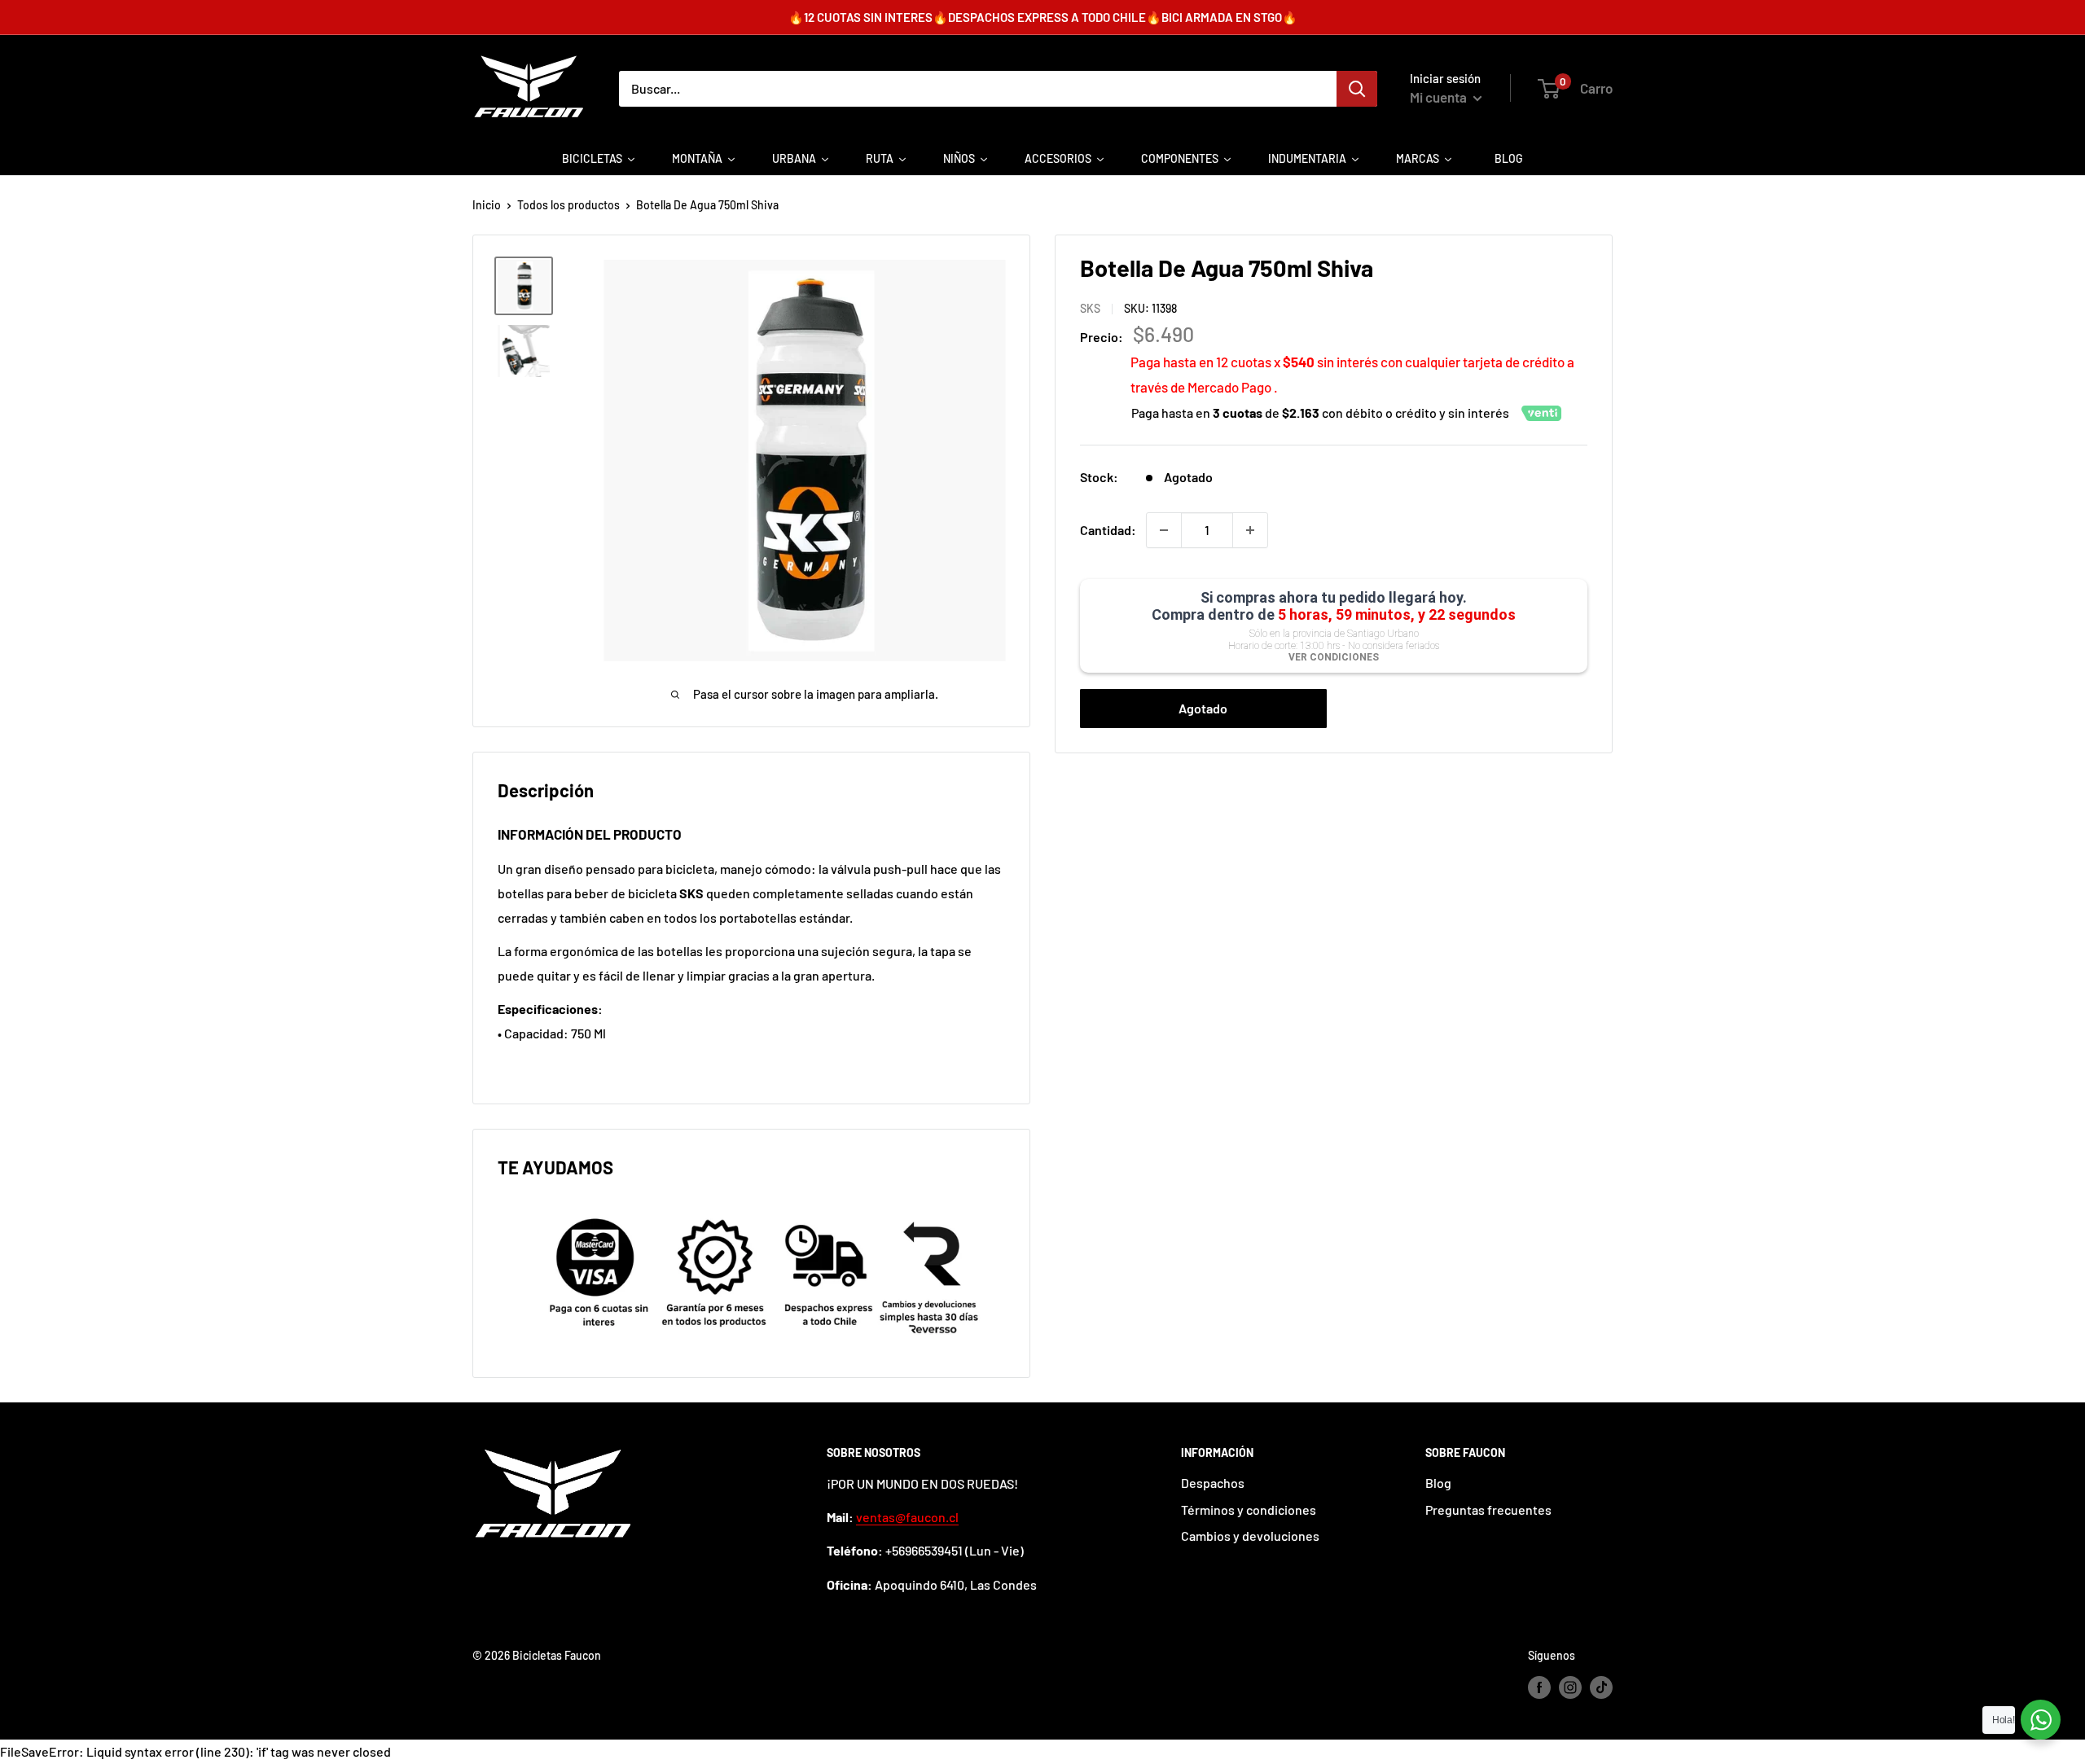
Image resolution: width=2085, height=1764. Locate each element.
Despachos (1213, 1483)
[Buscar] (1357, 89)
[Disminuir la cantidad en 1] (1164, 530)
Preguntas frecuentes (1488, 1509)
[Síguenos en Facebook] (1539, 1687)
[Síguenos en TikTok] (1601, 1687)
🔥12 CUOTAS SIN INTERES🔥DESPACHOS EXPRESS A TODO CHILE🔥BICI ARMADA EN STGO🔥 (1043, 17)
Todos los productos (568, 205)
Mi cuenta (1440, 97)
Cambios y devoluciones (1250, 1536)
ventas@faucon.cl (907, 1517)
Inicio (487, 205)
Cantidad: (1108, 530)
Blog (1438, 1483)
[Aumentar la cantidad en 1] (1250, 530)
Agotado (1203, 708)
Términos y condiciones (1249, 1509)
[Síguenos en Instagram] (1570, 1687)
